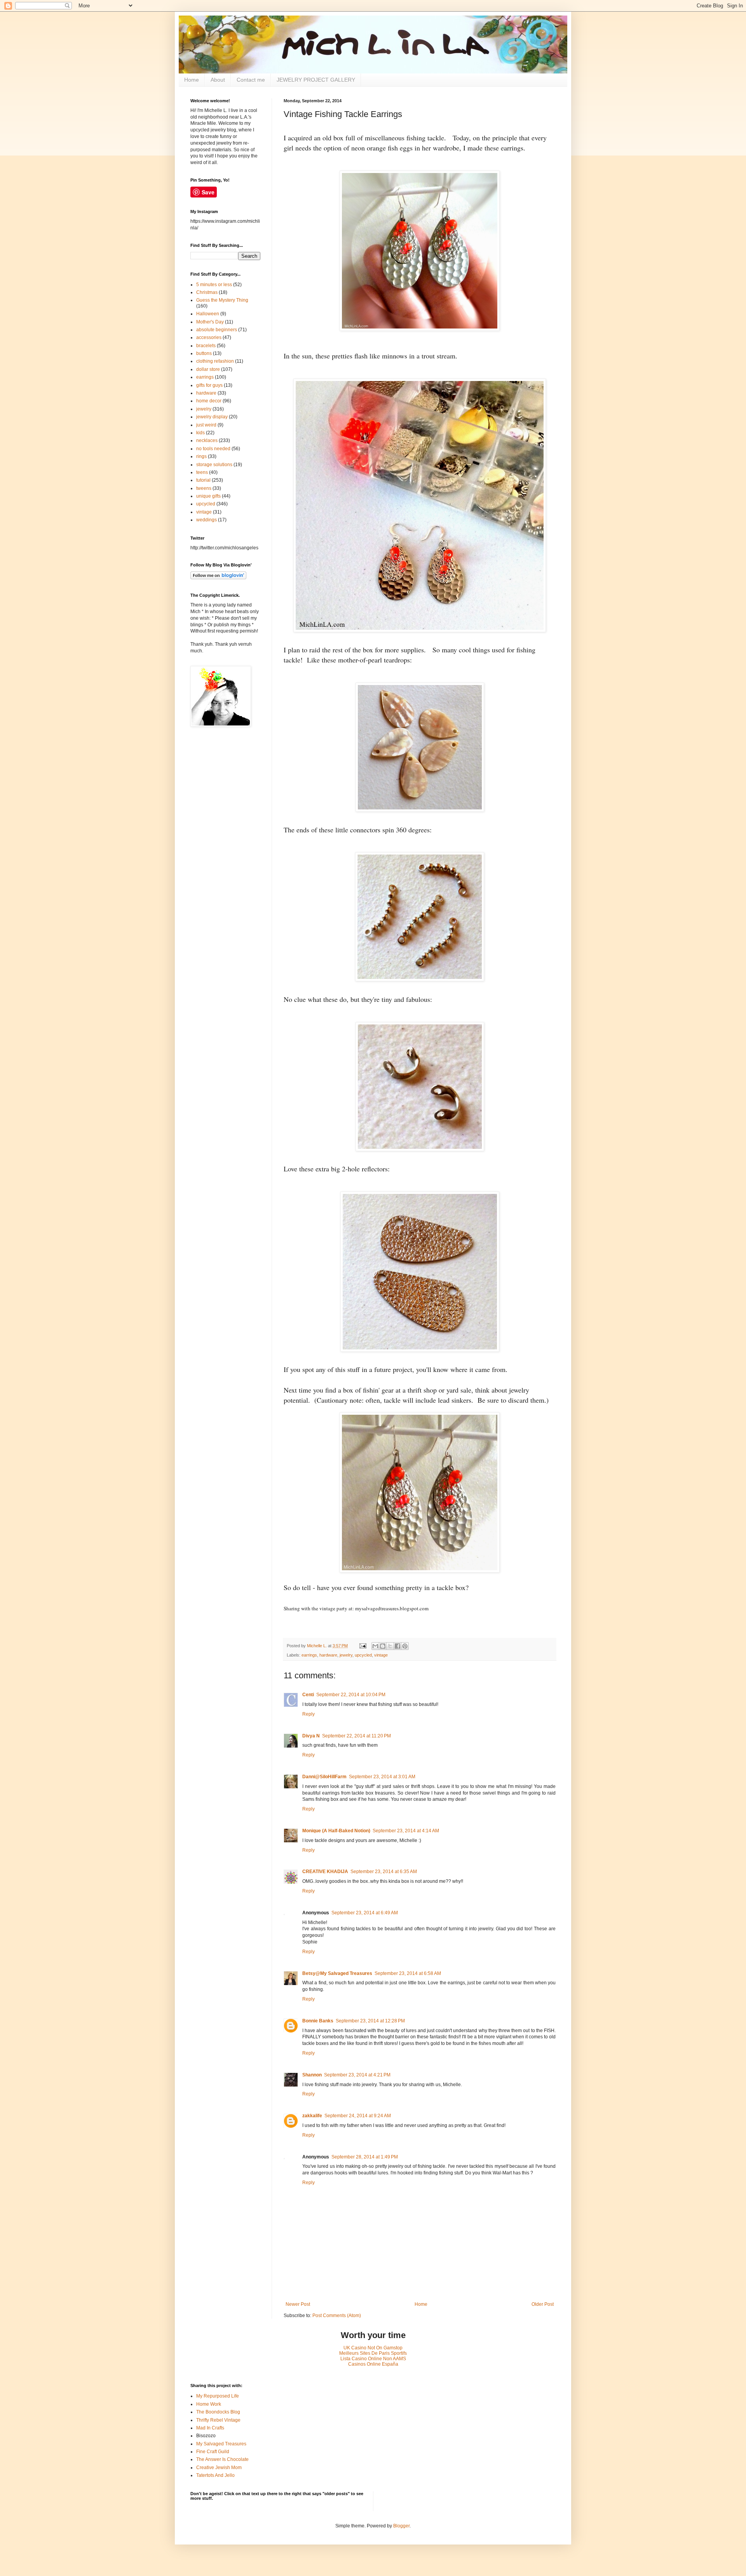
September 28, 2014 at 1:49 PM (365, 2157)
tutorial (203, 480)
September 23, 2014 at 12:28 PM (370, 2021)
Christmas (207, 292)
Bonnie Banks (318, 2021)
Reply (309, 1714)
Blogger (401, 2526)
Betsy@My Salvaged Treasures (337, 1973)
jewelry (346, 1655)
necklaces (207, 440)
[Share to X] (390, 1646)
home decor (209, 401)
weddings (207, 520)
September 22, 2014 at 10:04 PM (351, 1695)
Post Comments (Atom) (337, 2316)
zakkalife (312, 2116)
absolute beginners (217, 330)
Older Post (543, 2304)
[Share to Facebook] (397, 1646)
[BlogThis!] (383, 1646)
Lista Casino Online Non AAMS (373, 2359)
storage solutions (214, 465)
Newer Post (298, 2304)
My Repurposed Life (218, 2396)
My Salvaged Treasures (221, 2444)
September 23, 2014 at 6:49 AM (365, 1913)
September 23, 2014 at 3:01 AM (382, 1777)
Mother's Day (210, 322)
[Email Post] (363, 1646)
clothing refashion (215, 361)
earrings (309, 1655)
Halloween (208, 314)
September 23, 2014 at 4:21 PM (357, 2075)
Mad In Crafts (210, 2428)
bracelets (206, 346)
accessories (209, 337)
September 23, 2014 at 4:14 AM (406, 1831)
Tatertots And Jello (215, 2475)
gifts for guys (209, 385)
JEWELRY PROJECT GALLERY (316, 80)
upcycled (363, 1655)
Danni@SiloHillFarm (324, 1777)
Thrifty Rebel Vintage (218, 2420)
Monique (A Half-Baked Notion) (336, 1831)
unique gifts (208, 496)
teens (202, 472)
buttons (204, 353)
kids (200, 433)
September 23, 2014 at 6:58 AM (408, 1973)
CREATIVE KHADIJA (325, 1872)
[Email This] (375, 1646)
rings (201, 456)
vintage (381, 1655)
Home (192, 80)
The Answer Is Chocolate (222, 2459)
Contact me (251, 80)
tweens (204, 488)
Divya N (311, 1736)
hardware (328, 1655)
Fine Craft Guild (213, 2452)
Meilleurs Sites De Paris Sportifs (373, 2353)
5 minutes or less (214, 285)
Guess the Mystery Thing (222, 300)
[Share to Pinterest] (405, 1646)
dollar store (208, 369)
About (218, 80)
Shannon (312, 2075)
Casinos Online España (373, 2364)
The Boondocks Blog (218, 2412)
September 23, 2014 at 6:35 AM (384, 1872)
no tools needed (213, 449)
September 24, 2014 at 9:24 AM (358, 2116)
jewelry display (212, 417)
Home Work (209, 2404)
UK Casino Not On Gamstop (373, 2348)
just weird (206, 425)
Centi (308, 1695)
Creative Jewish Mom (219, 2468)
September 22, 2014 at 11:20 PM (356, 1736)
